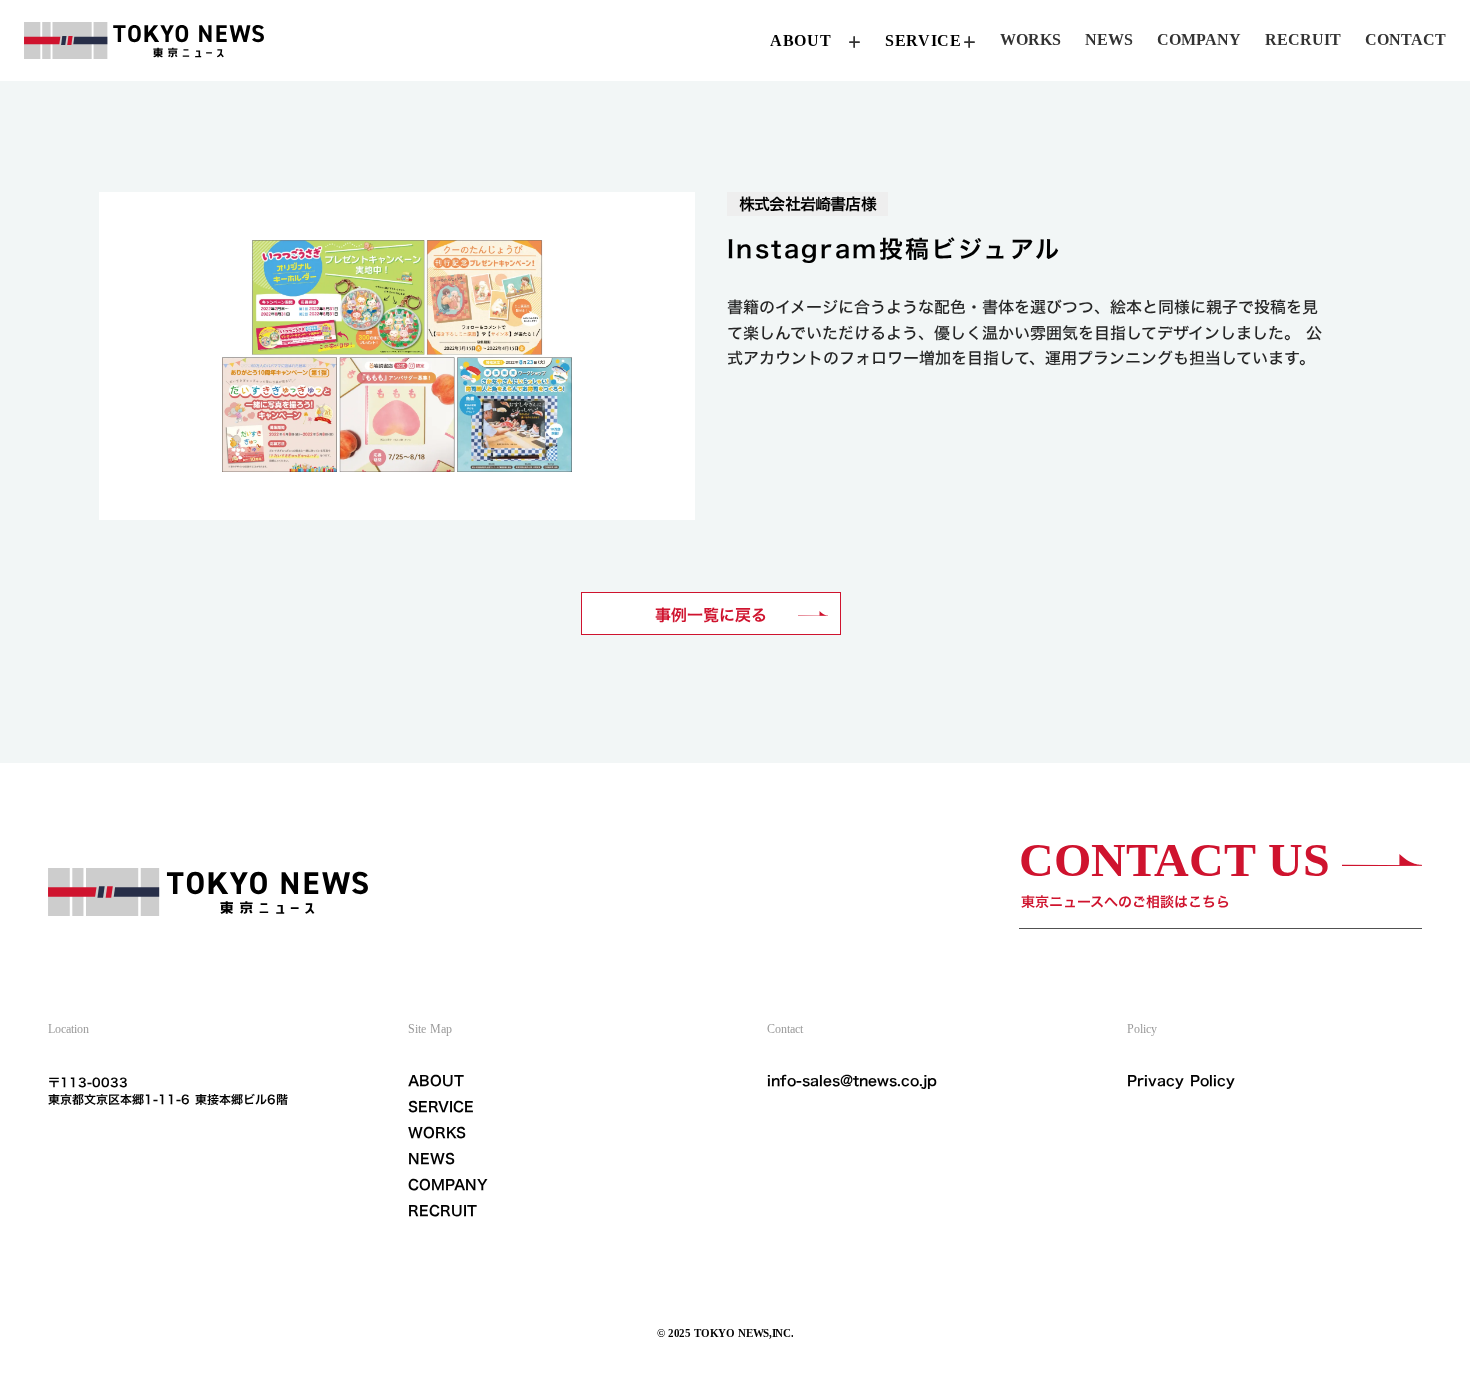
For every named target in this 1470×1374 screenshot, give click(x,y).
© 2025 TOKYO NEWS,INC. (725, 1333)
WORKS (437, 1133)
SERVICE (441, 1107)
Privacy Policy (1181, 1081)
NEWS (431, 1159)
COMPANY (448, 1185)
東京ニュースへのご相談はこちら (1125, 901)
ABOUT (436, 1081)
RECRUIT (442, 1211)
